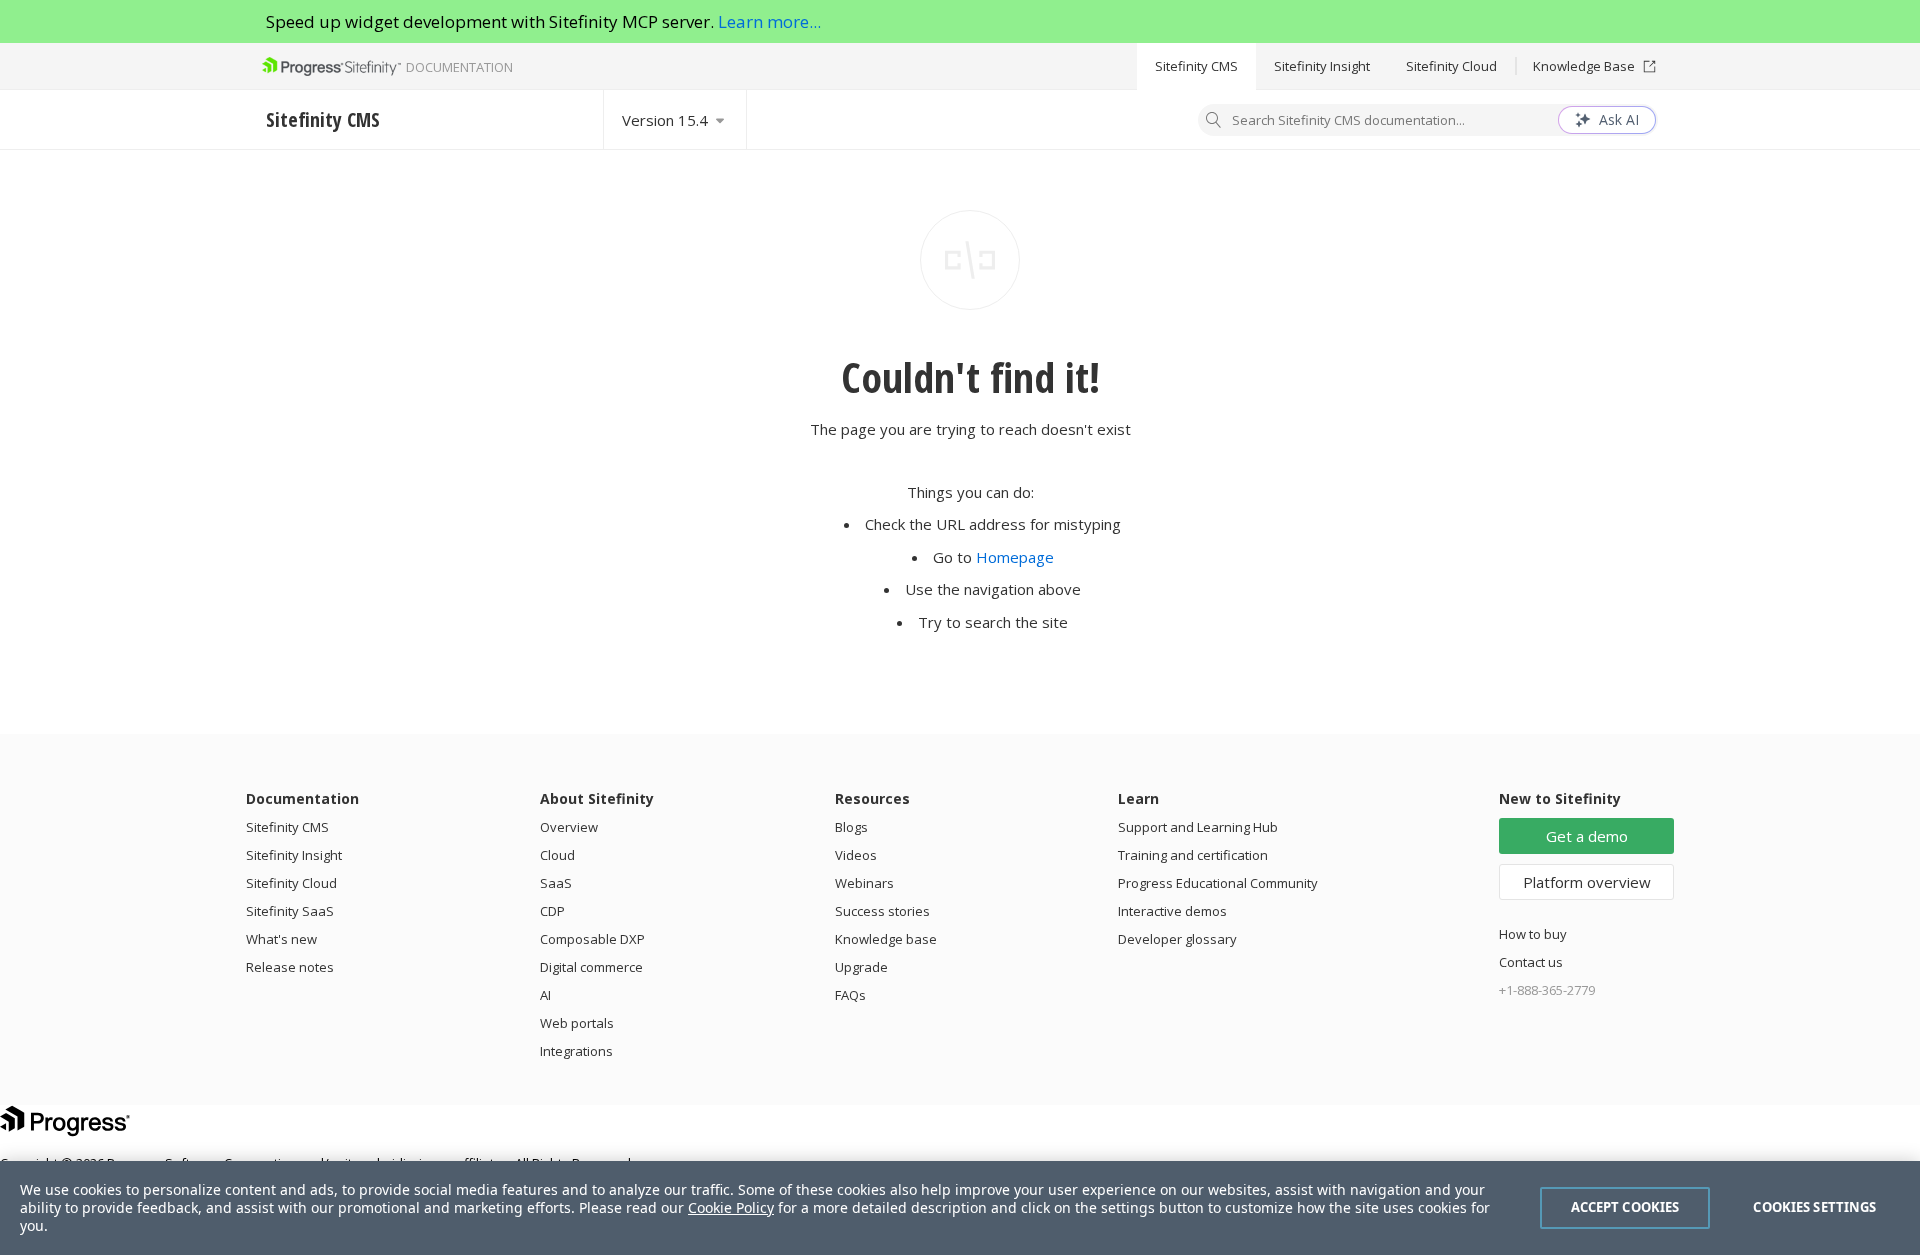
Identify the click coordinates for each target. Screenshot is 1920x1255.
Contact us (1531, 962)
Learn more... (769, 21)
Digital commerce (591, 967)
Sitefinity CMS (1196, 66)
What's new (281, 939)
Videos (856, 855)
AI (545, 995)
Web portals (577, 1023)
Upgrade (861, 967)
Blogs (851, 827)
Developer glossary (1177, 939)
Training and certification (1193, 855)
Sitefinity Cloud (1451, 66)
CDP (552, 911)
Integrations (576, 1051)
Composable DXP (592, 939)
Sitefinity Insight (1322, 66)
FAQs (850, 995)
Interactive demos (1172, 911)
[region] (960, 1208)
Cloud (557, 855)
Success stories (882, 911)
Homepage (1015, 557)
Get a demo (1587, 836)
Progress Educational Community (1218, 883)
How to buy (1533, 934)
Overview (569, 827)
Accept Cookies (1625, 1207)
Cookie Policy (731, 1207)
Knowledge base (886, 939)
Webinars (864, 883)
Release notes (290, 967)
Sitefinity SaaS (290, 911)
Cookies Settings (1814, 1207)
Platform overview (1587, 882)
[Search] (1214, 122)
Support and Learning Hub (1198, 827)
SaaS (556, 883)
